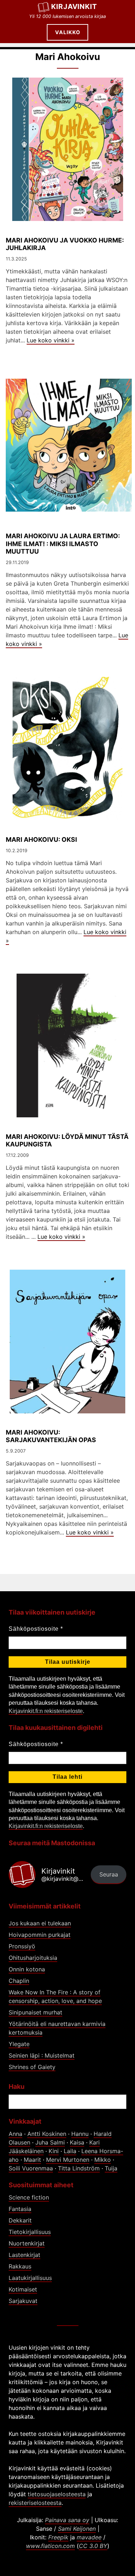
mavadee (89, 2537)
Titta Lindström (79, 2168)
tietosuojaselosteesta (57, 2494)
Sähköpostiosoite (36, 1629)
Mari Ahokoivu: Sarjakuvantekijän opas (51, 1436)
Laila (70, 2151)
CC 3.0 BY (93, 2546)
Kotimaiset (23, 2289)
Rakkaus (20, 2266)
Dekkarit (20, 2220)
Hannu (80, 2134)
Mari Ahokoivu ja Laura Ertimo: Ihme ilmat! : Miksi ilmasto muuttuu (63, 543)
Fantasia (20, 2209)
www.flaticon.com (50, 2546)
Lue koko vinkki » (51, 340)
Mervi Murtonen (68, 2160)
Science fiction (29, 2197)
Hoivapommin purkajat (40, 1935)
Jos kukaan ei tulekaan (40, 1923)
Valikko (68, 32)
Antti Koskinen (47, 2134)
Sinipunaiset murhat (35, 2012)
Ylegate (19, 2044)
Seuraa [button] (109, 1874)
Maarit (32, 2160)
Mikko (103, 2160)
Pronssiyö (22, 1946)
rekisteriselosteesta (35, 2503)
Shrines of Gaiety (32, 2067)
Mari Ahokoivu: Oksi (41, 839)
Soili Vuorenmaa (31, 2168)
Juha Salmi (50, 2142)
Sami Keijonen (77, 2529)
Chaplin (19, 1981)
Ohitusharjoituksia (33, 1958)
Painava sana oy (67, 2520)
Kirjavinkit (74, 6)
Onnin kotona (27, 1969)
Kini (54, 2151)
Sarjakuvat (23, 2301)
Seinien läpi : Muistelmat (42, 2055)
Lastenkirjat (24, 2255)
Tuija (111, 2168)
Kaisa (77, 2142)
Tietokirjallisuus (30, 2232)
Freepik (58, 2537)
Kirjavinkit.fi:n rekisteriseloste (46, 1711)
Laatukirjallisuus (30, 2278)
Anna (15, 2134)
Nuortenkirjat (27, 2243)
